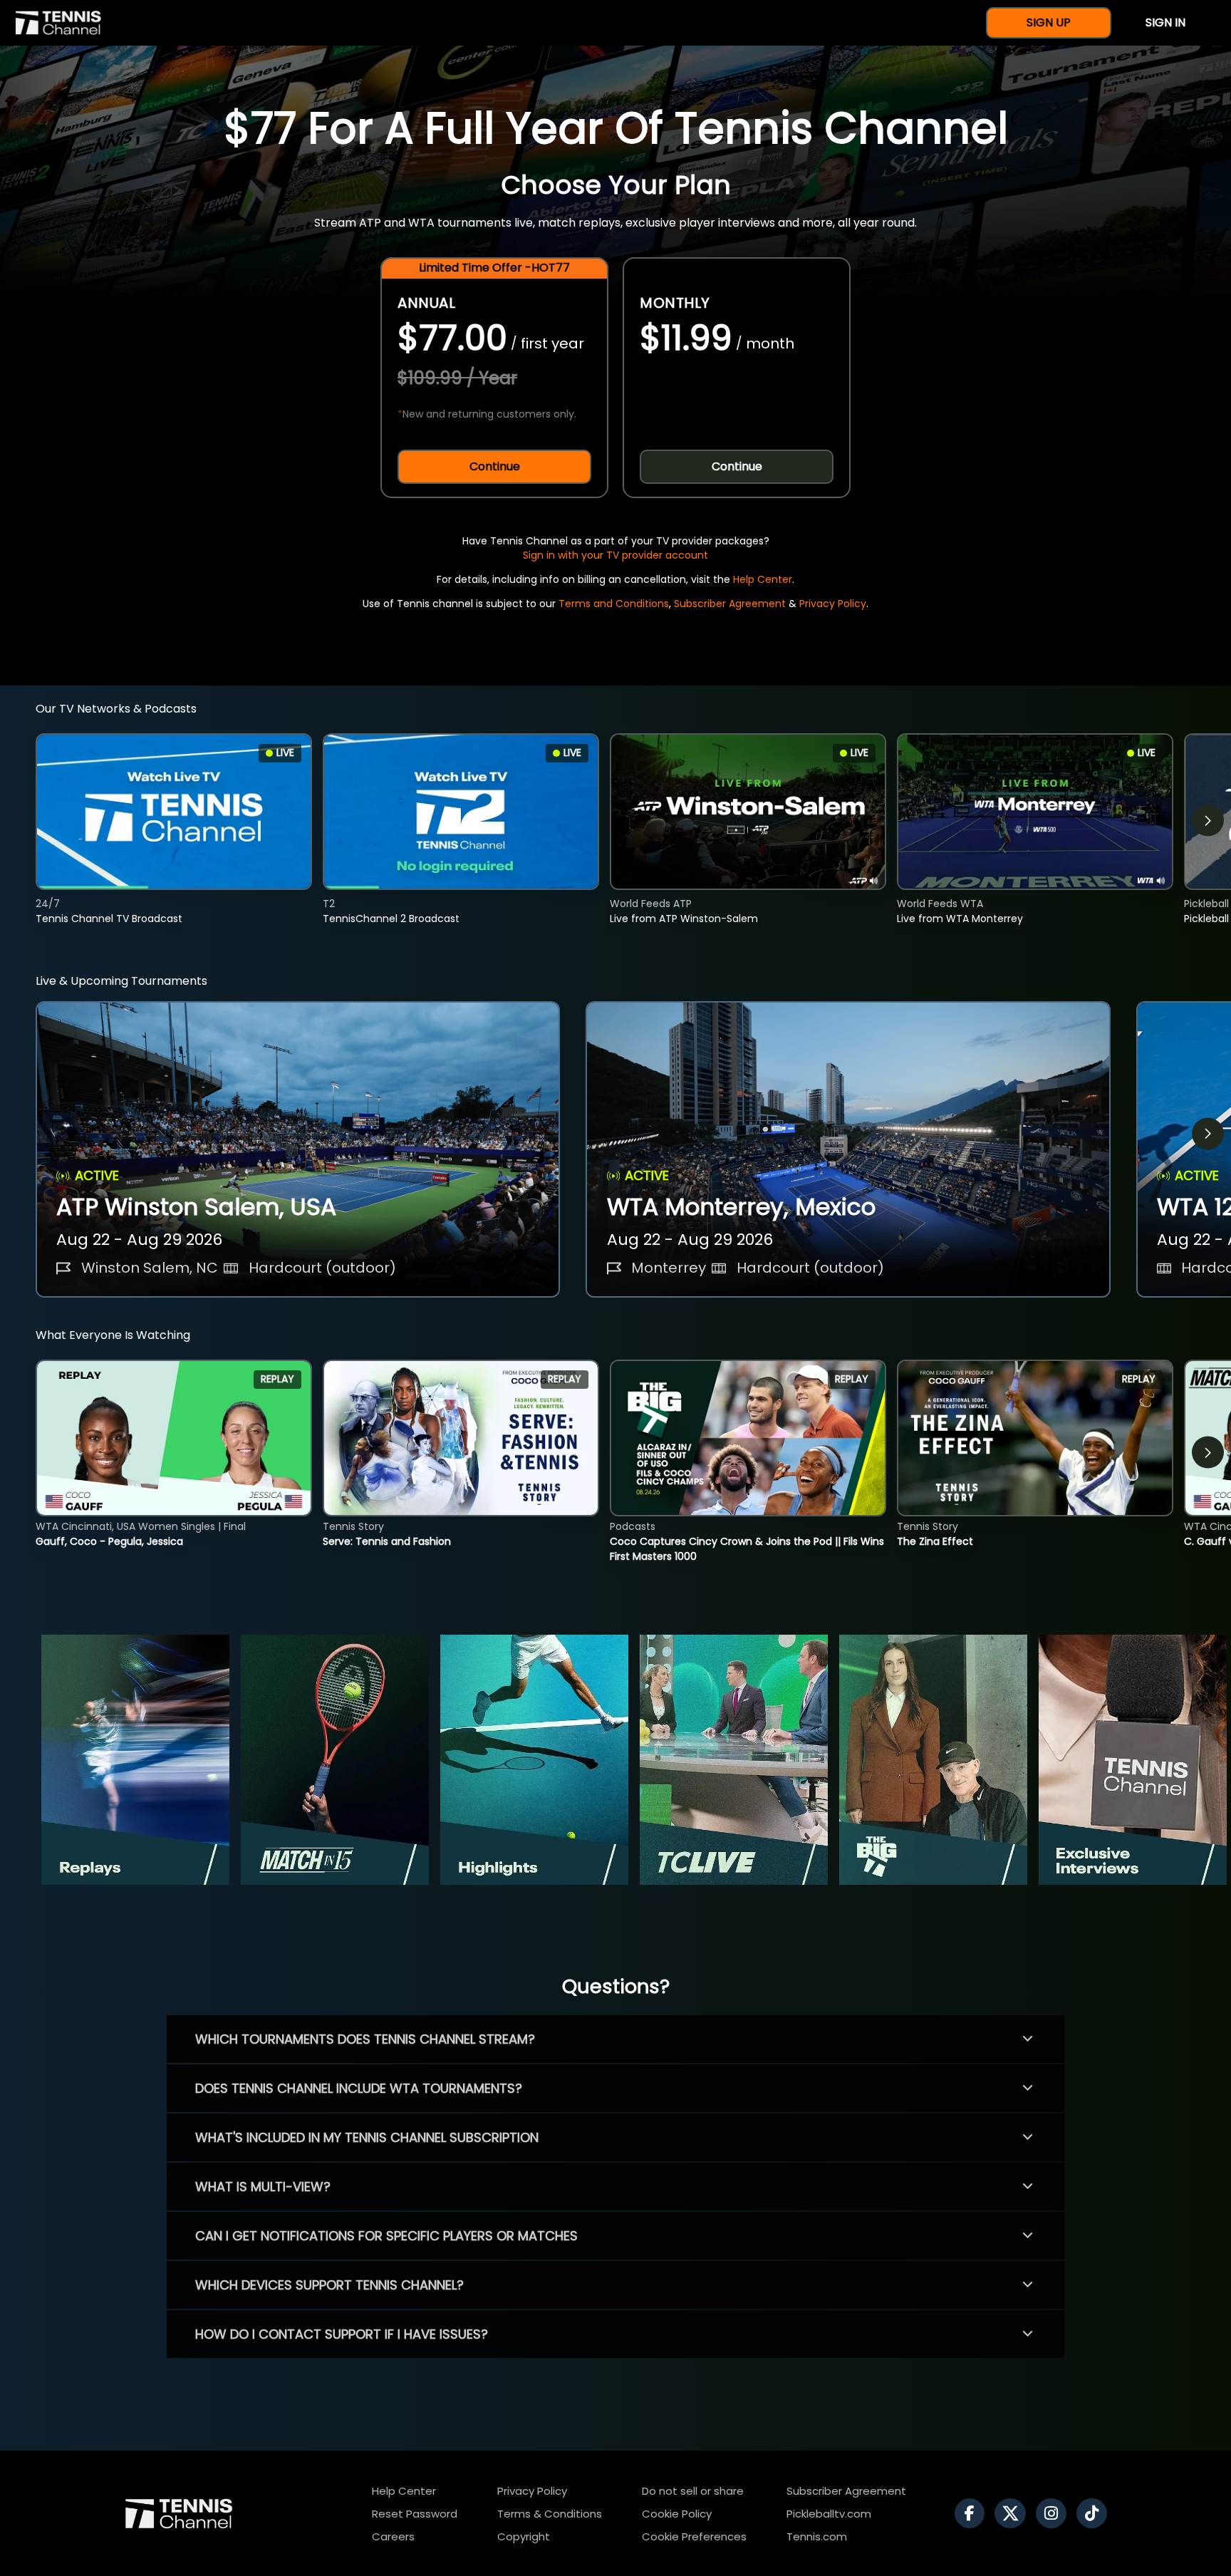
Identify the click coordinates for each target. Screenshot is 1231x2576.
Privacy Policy (833, 604)
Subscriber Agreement (730, 604)
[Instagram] (1055, 2513)
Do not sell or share (693, 2491)
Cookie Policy (677, 2514)
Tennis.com (817, 2536)
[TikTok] (1095, 2513)
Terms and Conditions (614, 604)
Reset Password (415, 2514)
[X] (1014, 2513)
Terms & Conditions (550, 2514)
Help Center (763, 579)
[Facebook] (973, 2513)
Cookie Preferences (694, 2536)
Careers (393, 2536)
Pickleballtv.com (829, 2514)
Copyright (524, 2536)
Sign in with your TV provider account (615, 555)
